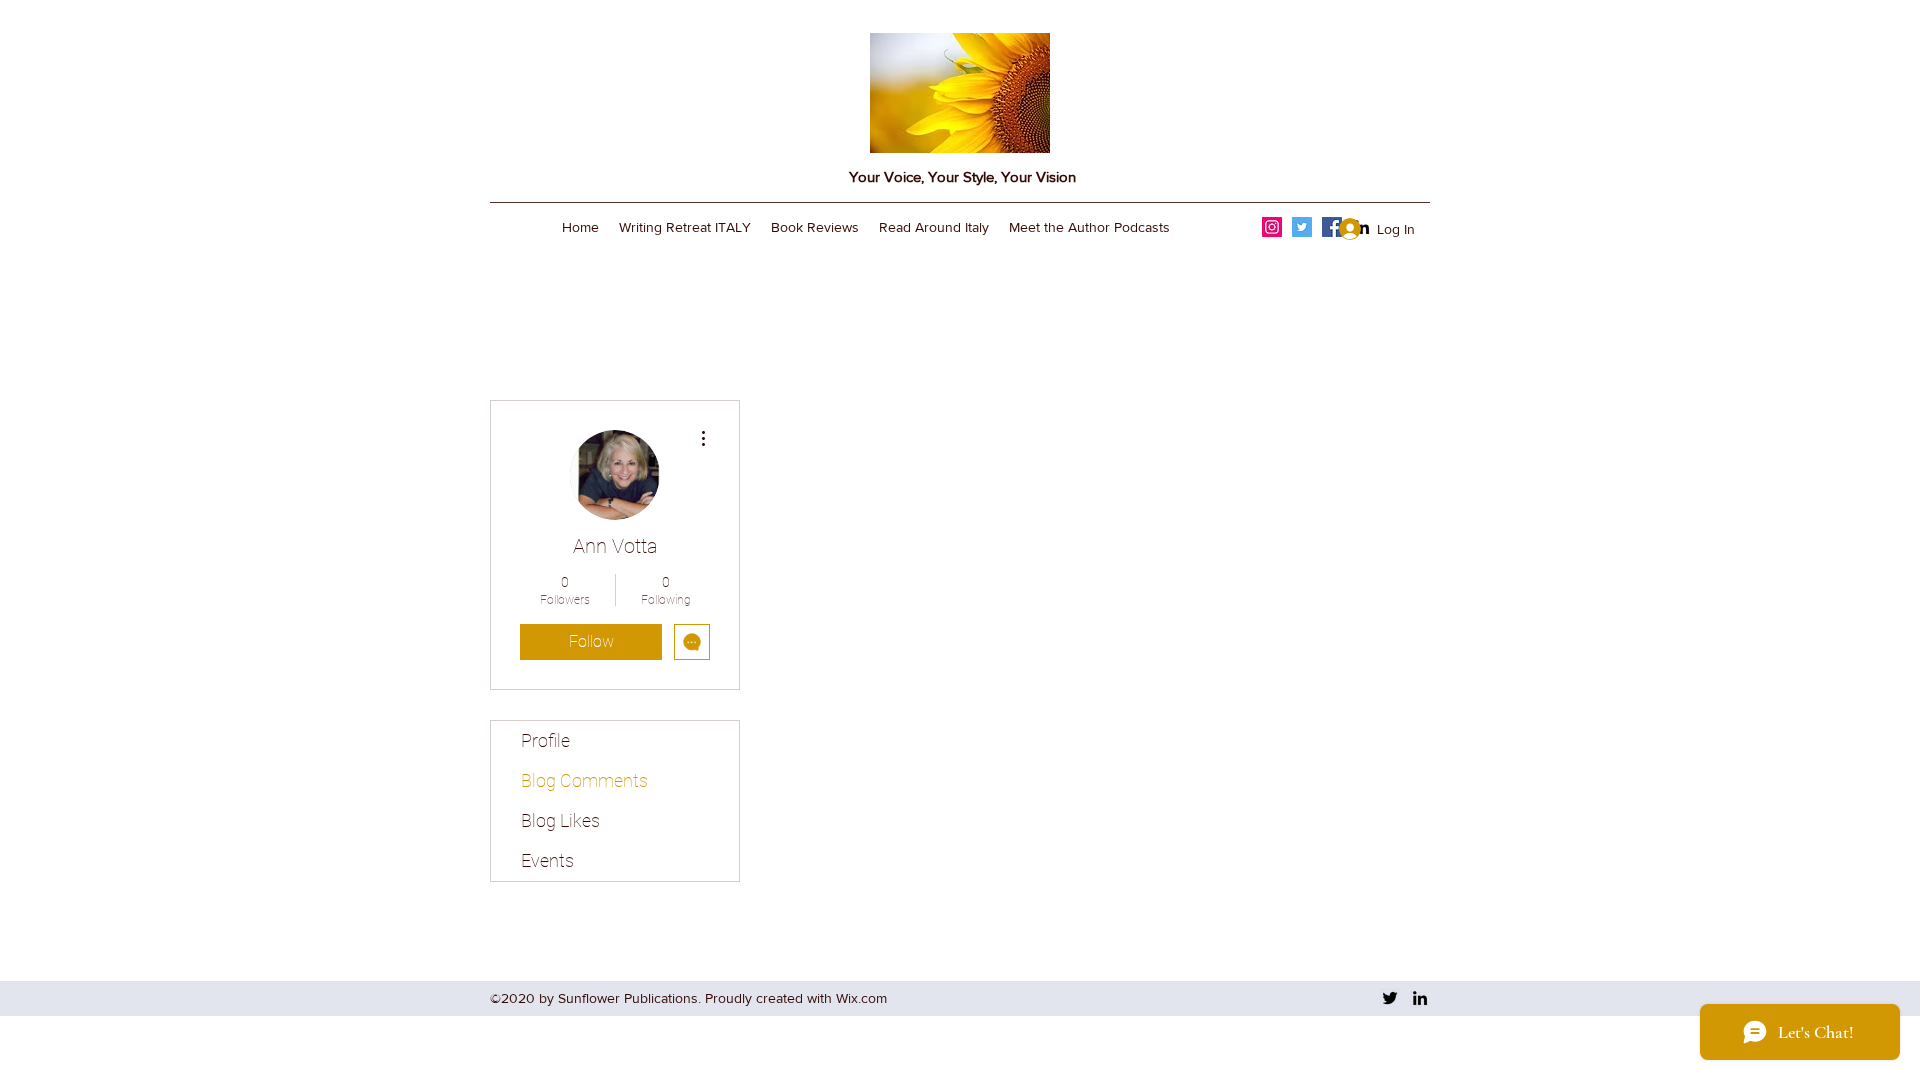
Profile (545, 740)
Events (547, 860)
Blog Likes (560, 820)
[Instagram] (1272, 227)
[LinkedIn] (1420, 998)
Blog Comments (584, 780)
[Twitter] (1302, 227)
